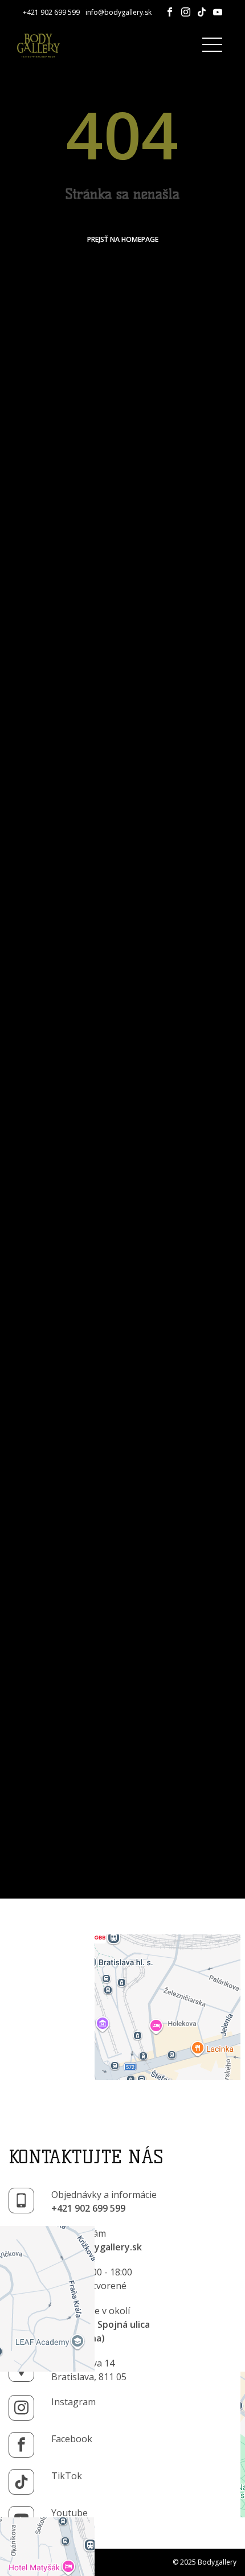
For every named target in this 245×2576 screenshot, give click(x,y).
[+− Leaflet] (122, 2012)
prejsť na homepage (123, 239)
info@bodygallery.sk (119, 12)
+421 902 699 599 (51, 12)
